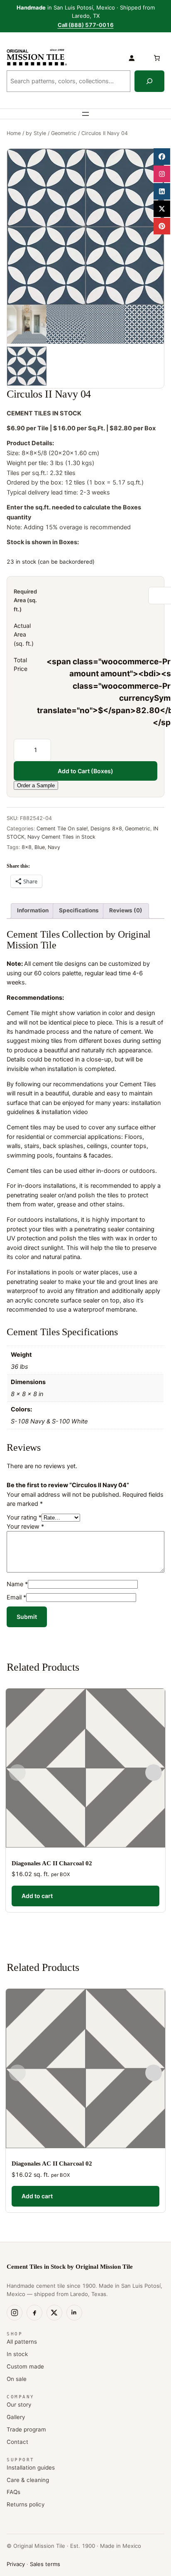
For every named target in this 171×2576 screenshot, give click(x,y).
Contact (17, 2442)
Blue (40, 847)
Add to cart (37, 1896)
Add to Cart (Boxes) (85, 771)
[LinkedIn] (74, 2313)
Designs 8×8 (106, 829)
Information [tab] (33, 910)
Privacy (16, 2564)
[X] (54, 2313)
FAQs (13, 2492)
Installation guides (31, 2467)
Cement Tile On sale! (62, 829)
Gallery (16, 2417)
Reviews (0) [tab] (126, 910)
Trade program (26, 2429)
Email (16, 1597)
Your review (25, 1526)
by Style (36, 133)
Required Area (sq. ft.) (25, 600)
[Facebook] (34, 2313)
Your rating (24, 1517)
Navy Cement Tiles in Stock (61, 837)
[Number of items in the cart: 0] (156, 58)
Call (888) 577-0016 (86, 25)
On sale (17, 2379)
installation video (65, 1112)
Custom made (25, 2366)
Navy (54, 847)
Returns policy (26, 2504)
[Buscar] (149, 81)
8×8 (27, 847)
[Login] (132, 58)
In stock (17, 2354)
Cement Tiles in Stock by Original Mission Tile (70, 2267)
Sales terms (45, 2564)
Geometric (64, 133)
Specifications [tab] (79, 910)
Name (17, 1584)
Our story (19, 2405)
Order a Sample (36, 785)
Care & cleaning (28, 2480)
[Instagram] (15, 2313)
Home (14, 133)
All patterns (22, 2342)
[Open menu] (85, 114)
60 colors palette (58, 973)
